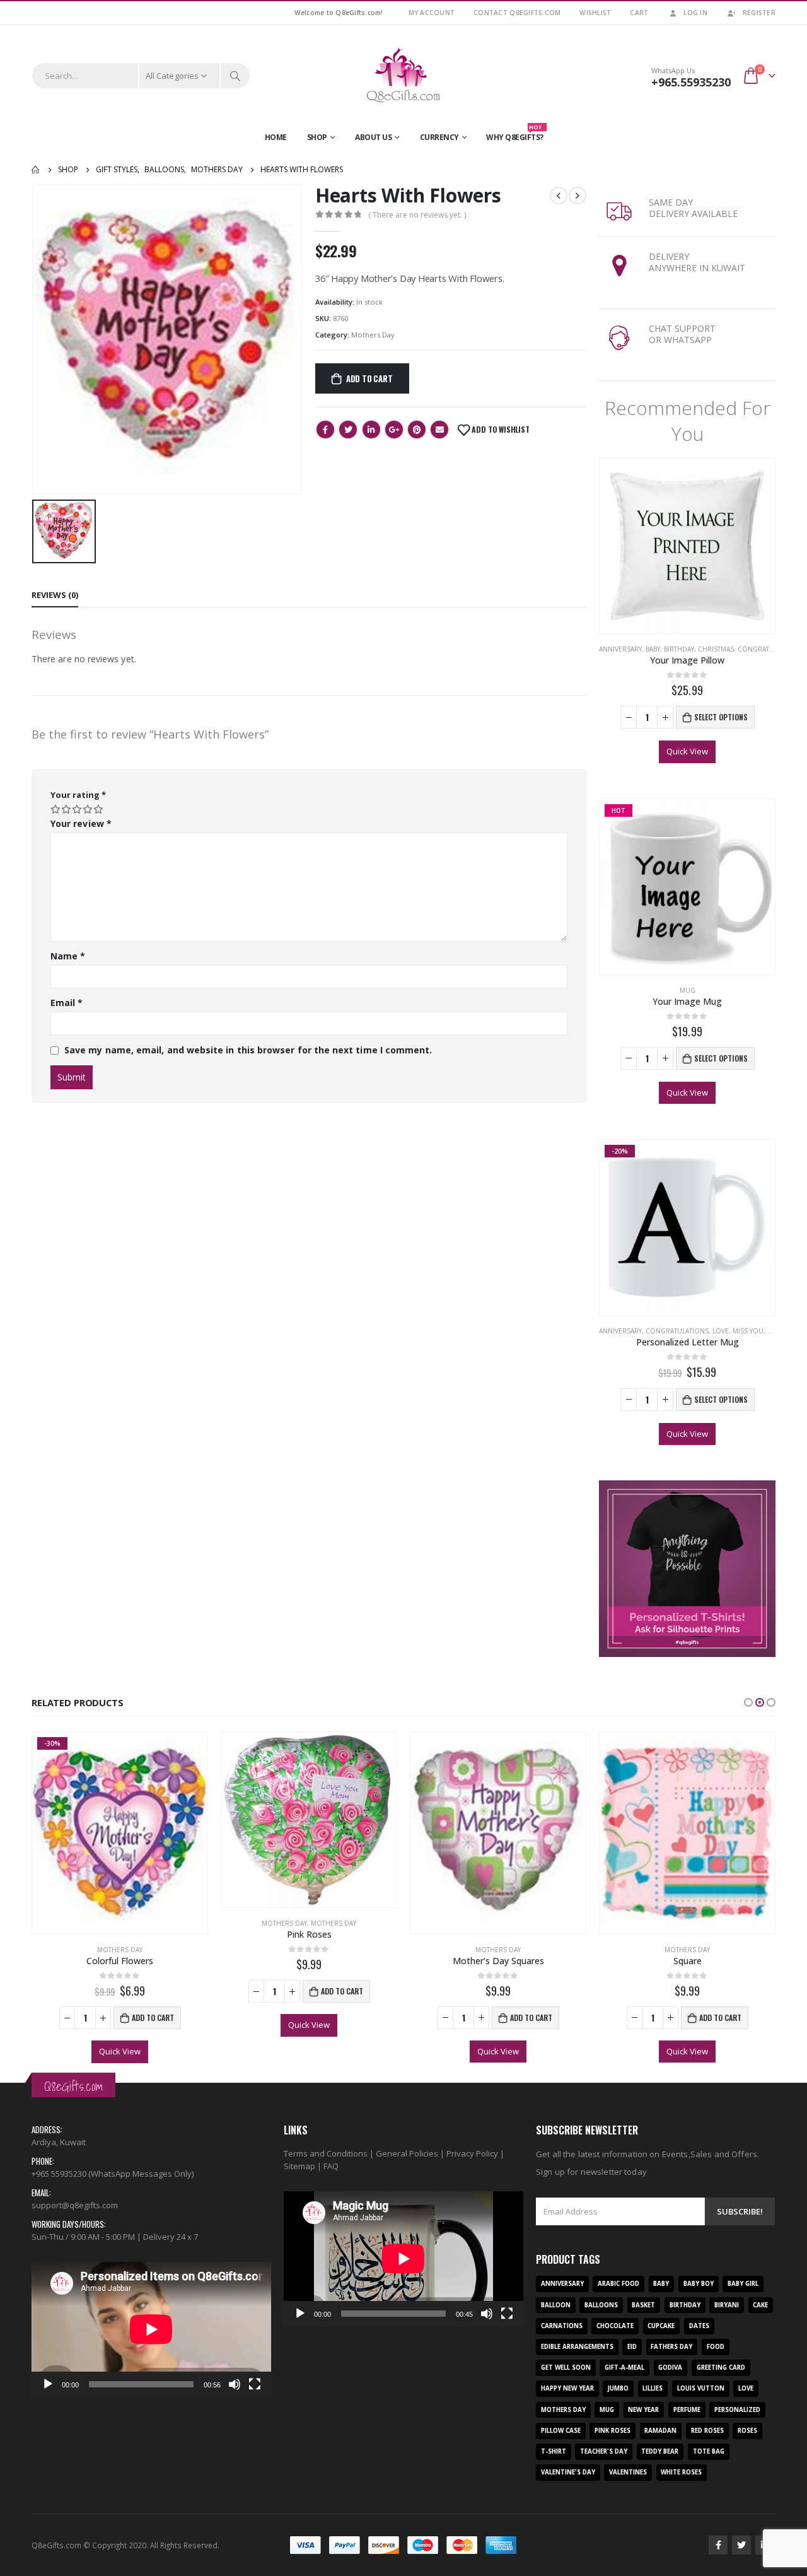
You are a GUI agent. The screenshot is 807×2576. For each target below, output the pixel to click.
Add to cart (369, 378)
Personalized (737, 2410)
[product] (687, 546)
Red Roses (707, 2431)
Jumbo (618, 2388)
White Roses (681, 2472)
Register (759, 13)
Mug (688, 990)
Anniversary (620, 649)
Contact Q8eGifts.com (517, 13)
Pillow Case (561, 2431)
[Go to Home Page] (36, 170)
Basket (643, 2305)
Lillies (653, 2388)
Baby (653, 649)
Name (68, 956)
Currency (439, 137)
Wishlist (595, 13)
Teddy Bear (660, 2451)
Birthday (679, 649)
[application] (151, 2329)
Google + (394, 430)
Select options (721, 717)
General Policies (407, 2153)
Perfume (687, 2410)
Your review (81, 823)
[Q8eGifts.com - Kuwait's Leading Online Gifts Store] (403, 76)
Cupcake (661, 2326)
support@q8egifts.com (75, 2205)
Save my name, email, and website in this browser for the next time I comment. (248, 1050)
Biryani (727, 2305)
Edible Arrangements (577, 2347)
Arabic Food (618, 2284)
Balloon (556, 2305)
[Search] (235, 76)
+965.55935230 (691, 82)
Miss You (748, 1331)
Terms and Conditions (326, 2153)
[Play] (48, 2384)
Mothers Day (373, 335)
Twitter (348, 430)
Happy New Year (567, 2388)
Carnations (562, 2326)
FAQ (331, 2166)
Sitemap (299, 2166)
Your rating (78, 795)
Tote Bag (709, 2451)
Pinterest (417, 430)
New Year (643, 2410)
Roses (747, 2431)
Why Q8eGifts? (515, 134)
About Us (373, 137)
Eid (632, 2347)
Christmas (716, 649)
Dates (699, 2326)
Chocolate (615, 2326)
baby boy (699, 2284)
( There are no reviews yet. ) (417, 215)
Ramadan (660, 2431)
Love (721, 1331)
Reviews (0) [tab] (55, 595)
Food (716, 2347)
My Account (432, 13)
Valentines (628, 2472)
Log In (695, 13)
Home (276, 137)
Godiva (670, 2368)
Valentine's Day (568, 2472)
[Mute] (235, 2384)
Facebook (325, 430)
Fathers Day (671, 2347)
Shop (317, 137)
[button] (748, 1702)
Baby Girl (743, 2284)
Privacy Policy (472, 2153)
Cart (639, 13)
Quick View (687, 751)
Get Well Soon (566, 2368)
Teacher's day (604, 2451)
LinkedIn (371, 430)
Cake (760, 2305)
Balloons (601, 2305)
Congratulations (769, 649)
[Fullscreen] (255, 2384)
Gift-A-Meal (624, 2368)
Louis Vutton (701, 2388)
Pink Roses (613, 2431)
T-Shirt (554, 2451)
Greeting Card (721, 2368)
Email (439, 430)
